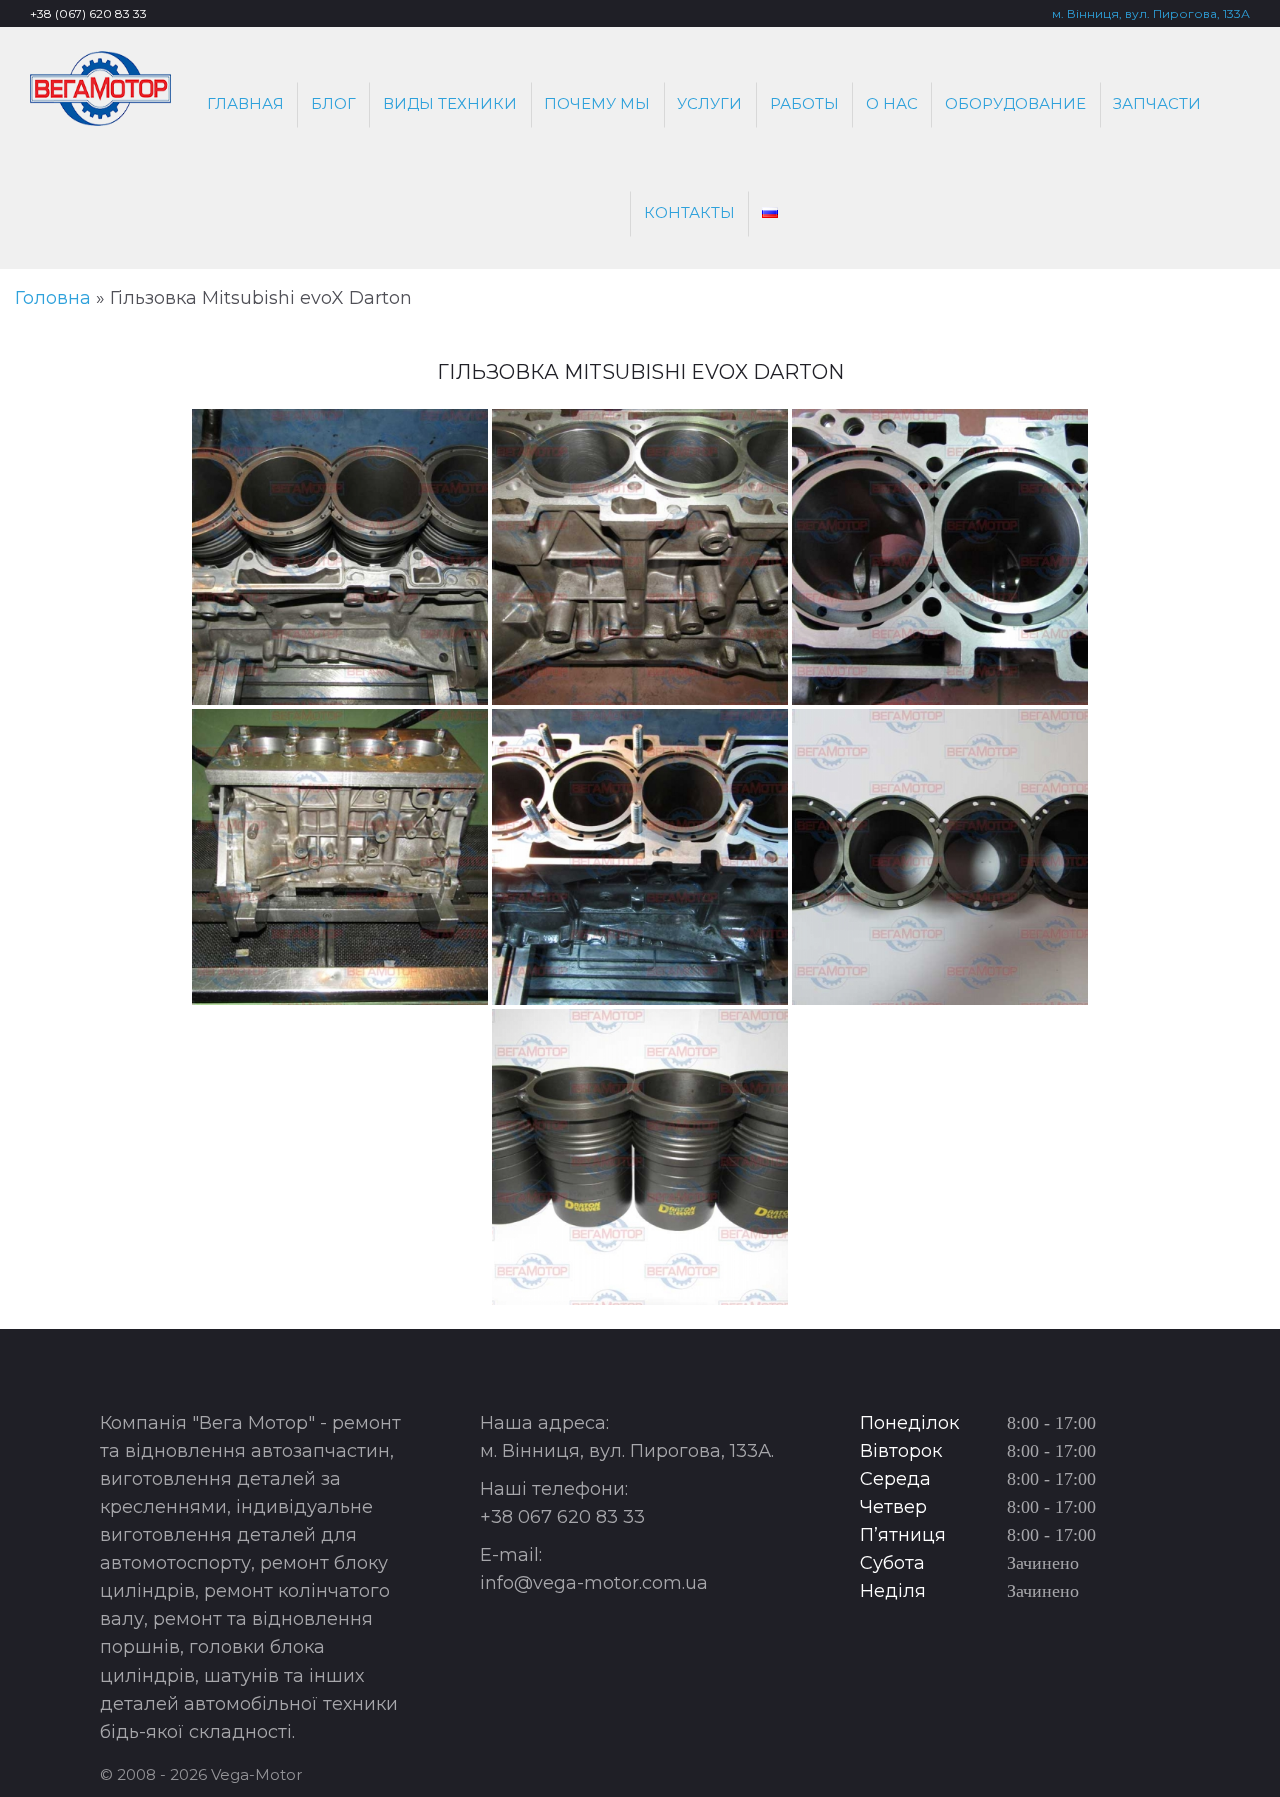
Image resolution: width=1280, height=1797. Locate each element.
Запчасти (1157, 103)
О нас (892, 103)
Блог (333, 103)
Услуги (709, 103)
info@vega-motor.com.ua (594, 1583)
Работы (804, 103)
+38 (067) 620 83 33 (88, 13)
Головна (53, 298)
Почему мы (597, 103)
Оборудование (1015, 103)
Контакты (689, 212)
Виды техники (450, 103)
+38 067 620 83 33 (562, 1517)
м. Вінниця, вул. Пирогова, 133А (1151, 13)
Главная (245, 103)
